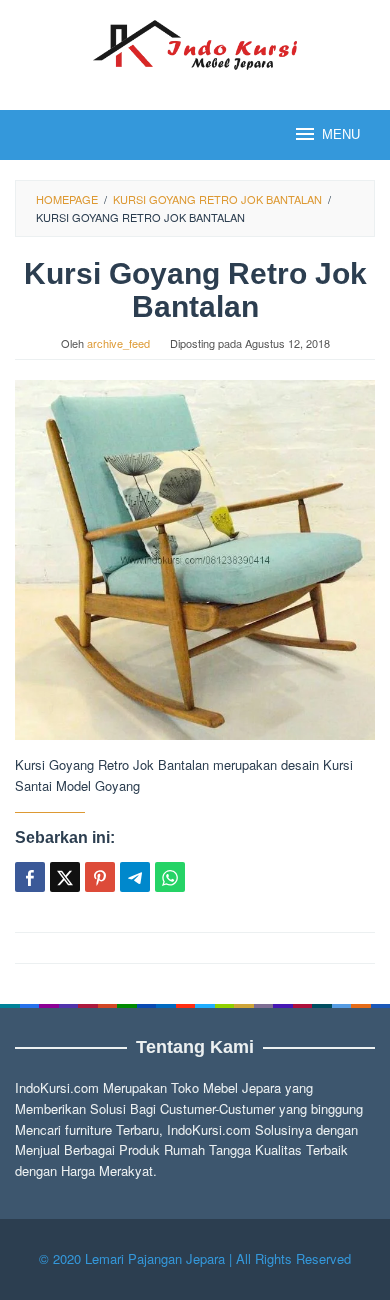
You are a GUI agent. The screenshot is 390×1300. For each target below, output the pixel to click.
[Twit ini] (65, 877)
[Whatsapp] (170, 877)
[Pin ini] (100, 877)
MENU (341, 134)
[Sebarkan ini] (30, 877)
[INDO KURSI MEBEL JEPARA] (194, 42)
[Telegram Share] (135, 877)
